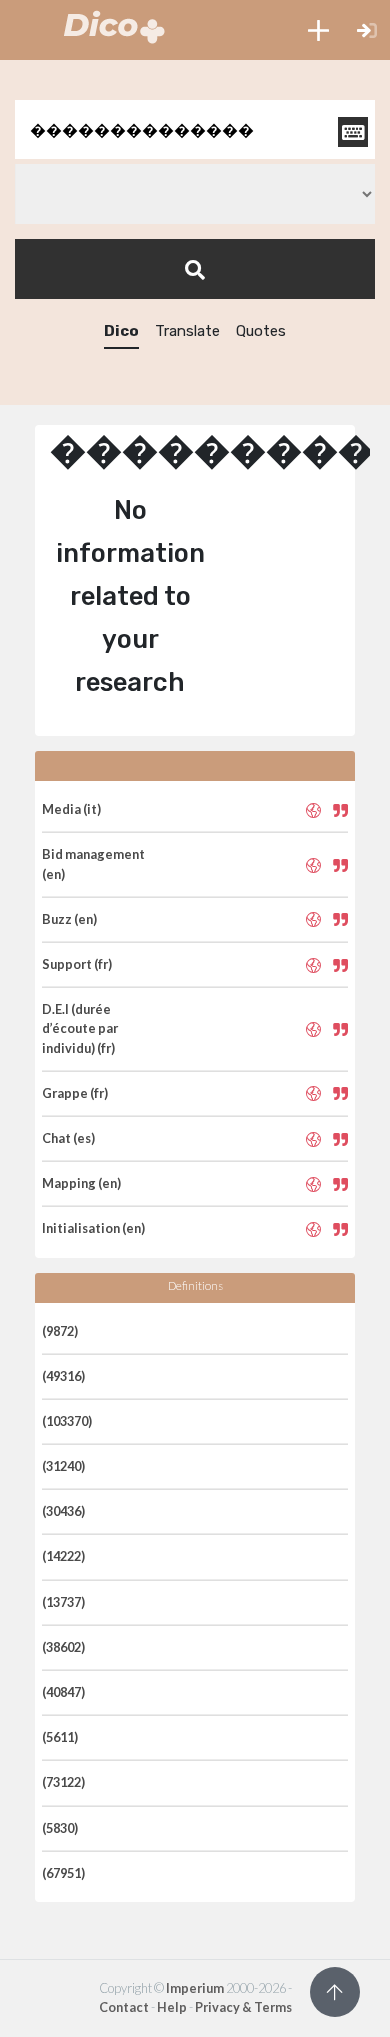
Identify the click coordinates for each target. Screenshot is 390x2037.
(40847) (63, 1692)
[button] (318, 30)
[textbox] (195, 129)
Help (172, 2007)
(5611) (60, 1737)
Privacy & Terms (243, 2007)
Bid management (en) (93, 863)
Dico (121, 331)
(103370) (67, 1421)
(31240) (63, 1466)
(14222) (63, 1556)
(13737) (63, 1602)
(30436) (63, 1511)
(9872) (60, 1331)
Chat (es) (68, 1138)
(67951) (63, 1873)
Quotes (261, 331)
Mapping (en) (81, 1183)
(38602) (63, 1647)
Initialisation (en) (93, 1228)
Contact (124, 2007)
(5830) (60, 1828)
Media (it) (71, 809)
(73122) (63, 1782)
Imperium (195, 1988)
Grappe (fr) (75, 1093)
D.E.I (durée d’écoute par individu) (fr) (80, 1028)
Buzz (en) (69, 919)
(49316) (63, 1376)
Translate (187, 331)
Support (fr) (77, 964)
